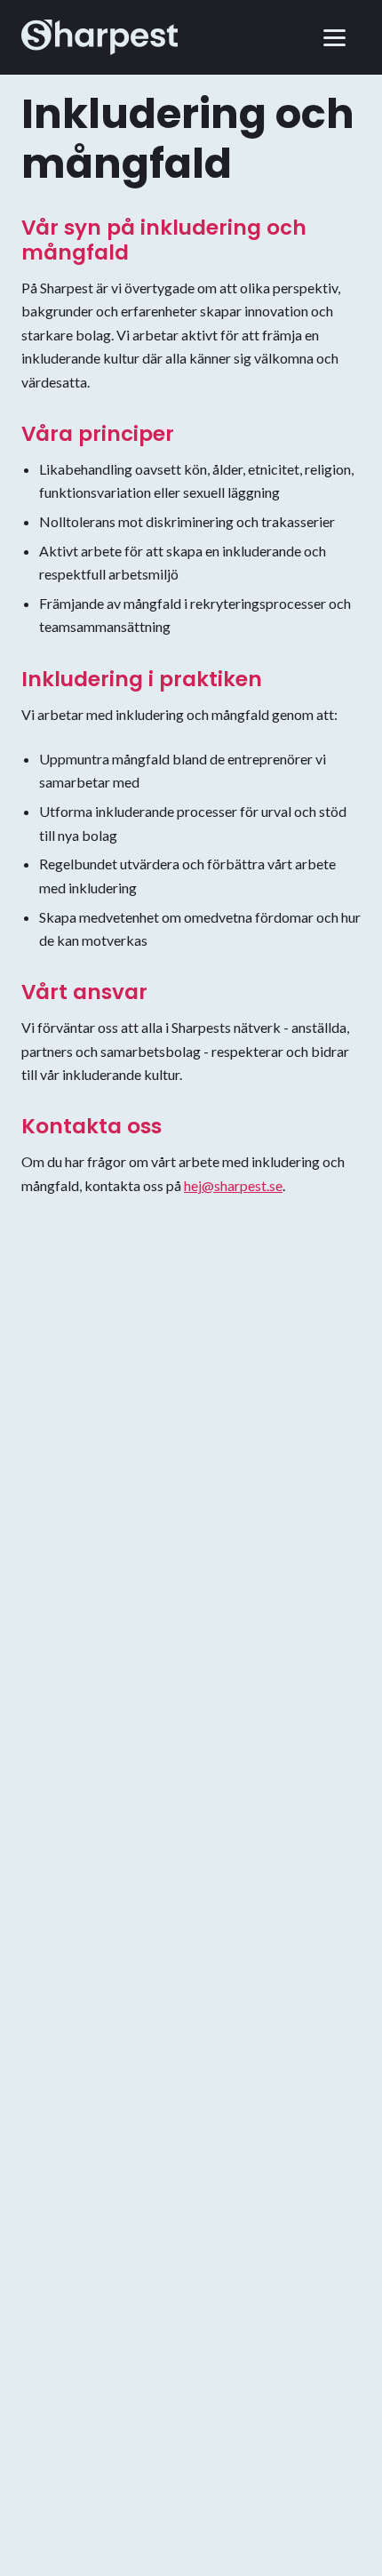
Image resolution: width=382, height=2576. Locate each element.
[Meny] (338, 37)
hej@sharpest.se (233, 1185)
